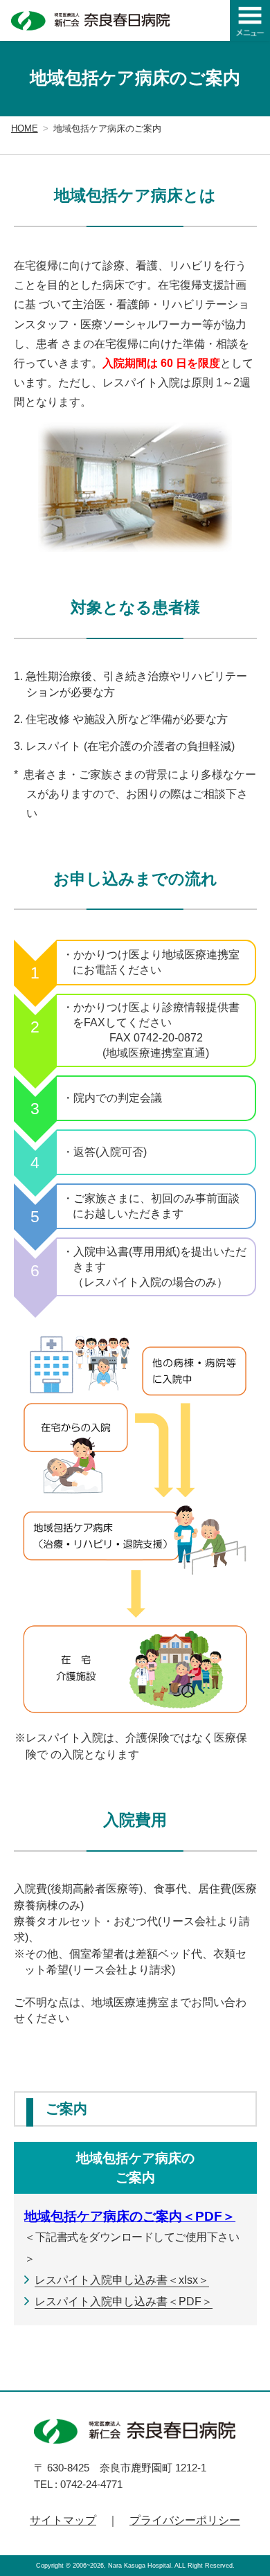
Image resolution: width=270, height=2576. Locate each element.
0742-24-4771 (91, 2484)
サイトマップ (63, 2520)
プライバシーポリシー (185, 2520)
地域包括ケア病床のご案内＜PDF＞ (130, 2216)
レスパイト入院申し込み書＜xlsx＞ (122, 2280)
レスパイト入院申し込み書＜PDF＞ (124, 2301)
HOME (25, 128)
